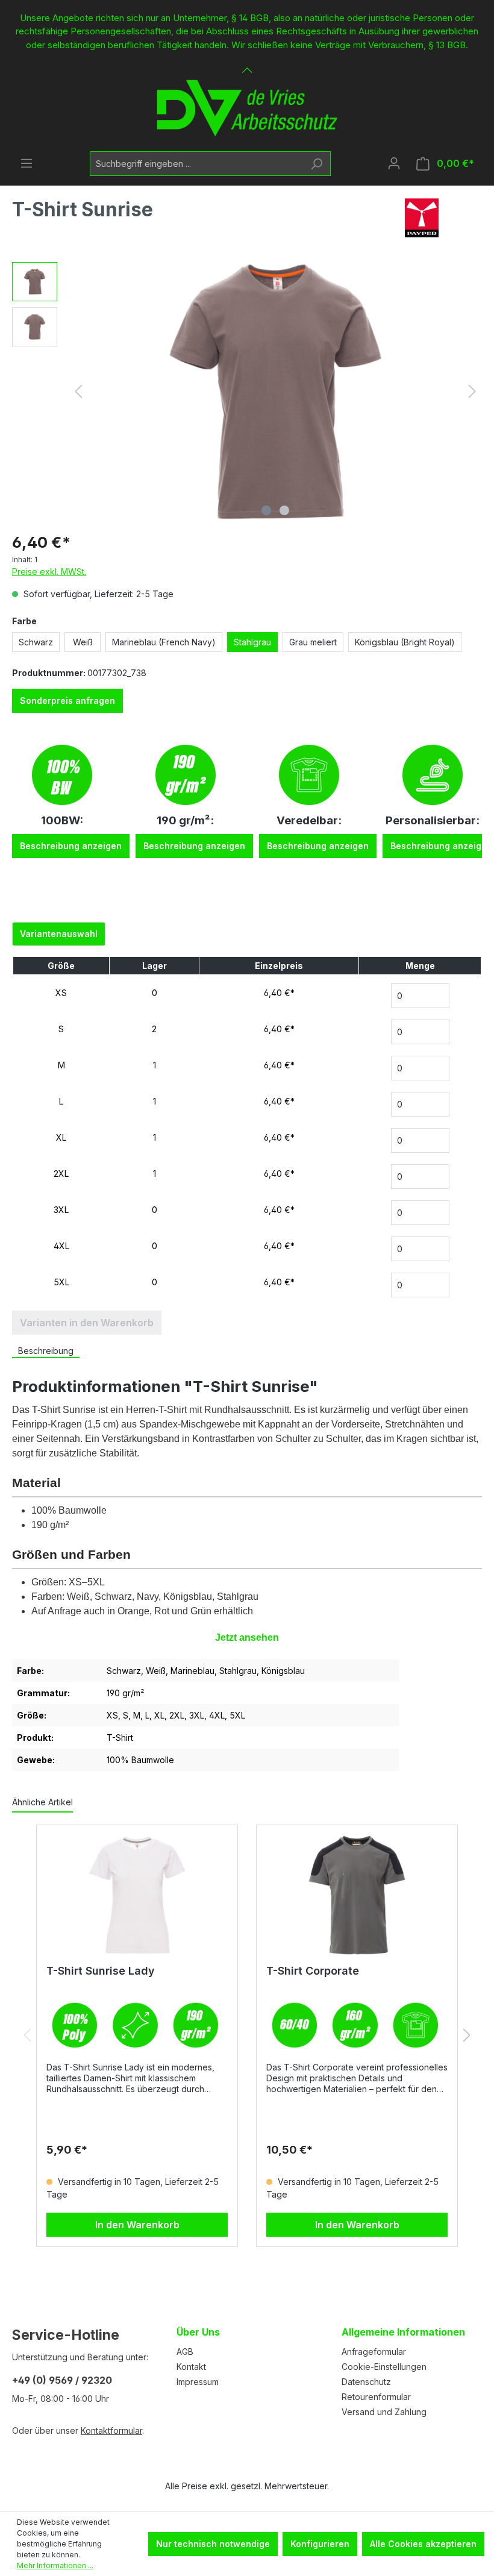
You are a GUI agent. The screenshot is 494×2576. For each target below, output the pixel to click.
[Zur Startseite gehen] (247, 108)
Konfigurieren (320, 2544)
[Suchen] (317, 164)
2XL (61, 1174)
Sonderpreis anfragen (67, 700)
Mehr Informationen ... (55, 2565)
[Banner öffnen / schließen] (247, 63)
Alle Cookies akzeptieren (423, 2544)
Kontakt (191, 2367)
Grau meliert (313, 642)
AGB (185, 2352)
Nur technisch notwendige (213, 2544)
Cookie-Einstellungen (384, 2367)
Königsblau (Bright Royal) (405, 642)
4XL (61, 1246)
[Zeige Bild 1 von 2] (266, 510)
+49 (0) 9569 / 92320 (62, 2380)
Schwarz (36, 642)
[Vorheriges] (78, 391)
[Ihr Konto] (394, 163)
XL (61, 1137)
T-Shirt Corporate (313, 1971)
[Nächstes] (472, 391)
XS (61, 993)
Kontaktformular (111, 2430)
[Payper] (422, 218)
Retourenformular (376, 2397)
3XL (61, 1210)
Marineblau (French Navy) (164, 642)
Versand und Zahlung (384, 2412)
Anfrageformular (374, 2352)
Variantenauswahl (59, 934)
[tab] (46, 1351)
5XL (61, 1282)
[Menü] (27, 163)
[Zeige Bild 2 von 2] (284, 510)
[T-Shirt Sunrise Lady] (137, 1895)
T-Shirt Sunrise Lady (101, 1971)
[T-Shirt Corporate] (357, 1895)
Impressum (198, 2382)
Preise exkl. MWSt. (49, 572)
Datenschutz (366, 2382)
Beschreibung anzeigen (71, 846)
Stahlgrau (252, 642)
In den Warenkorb (137, 2225)
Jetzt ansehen (247, 1637)
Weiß (83, 642)
